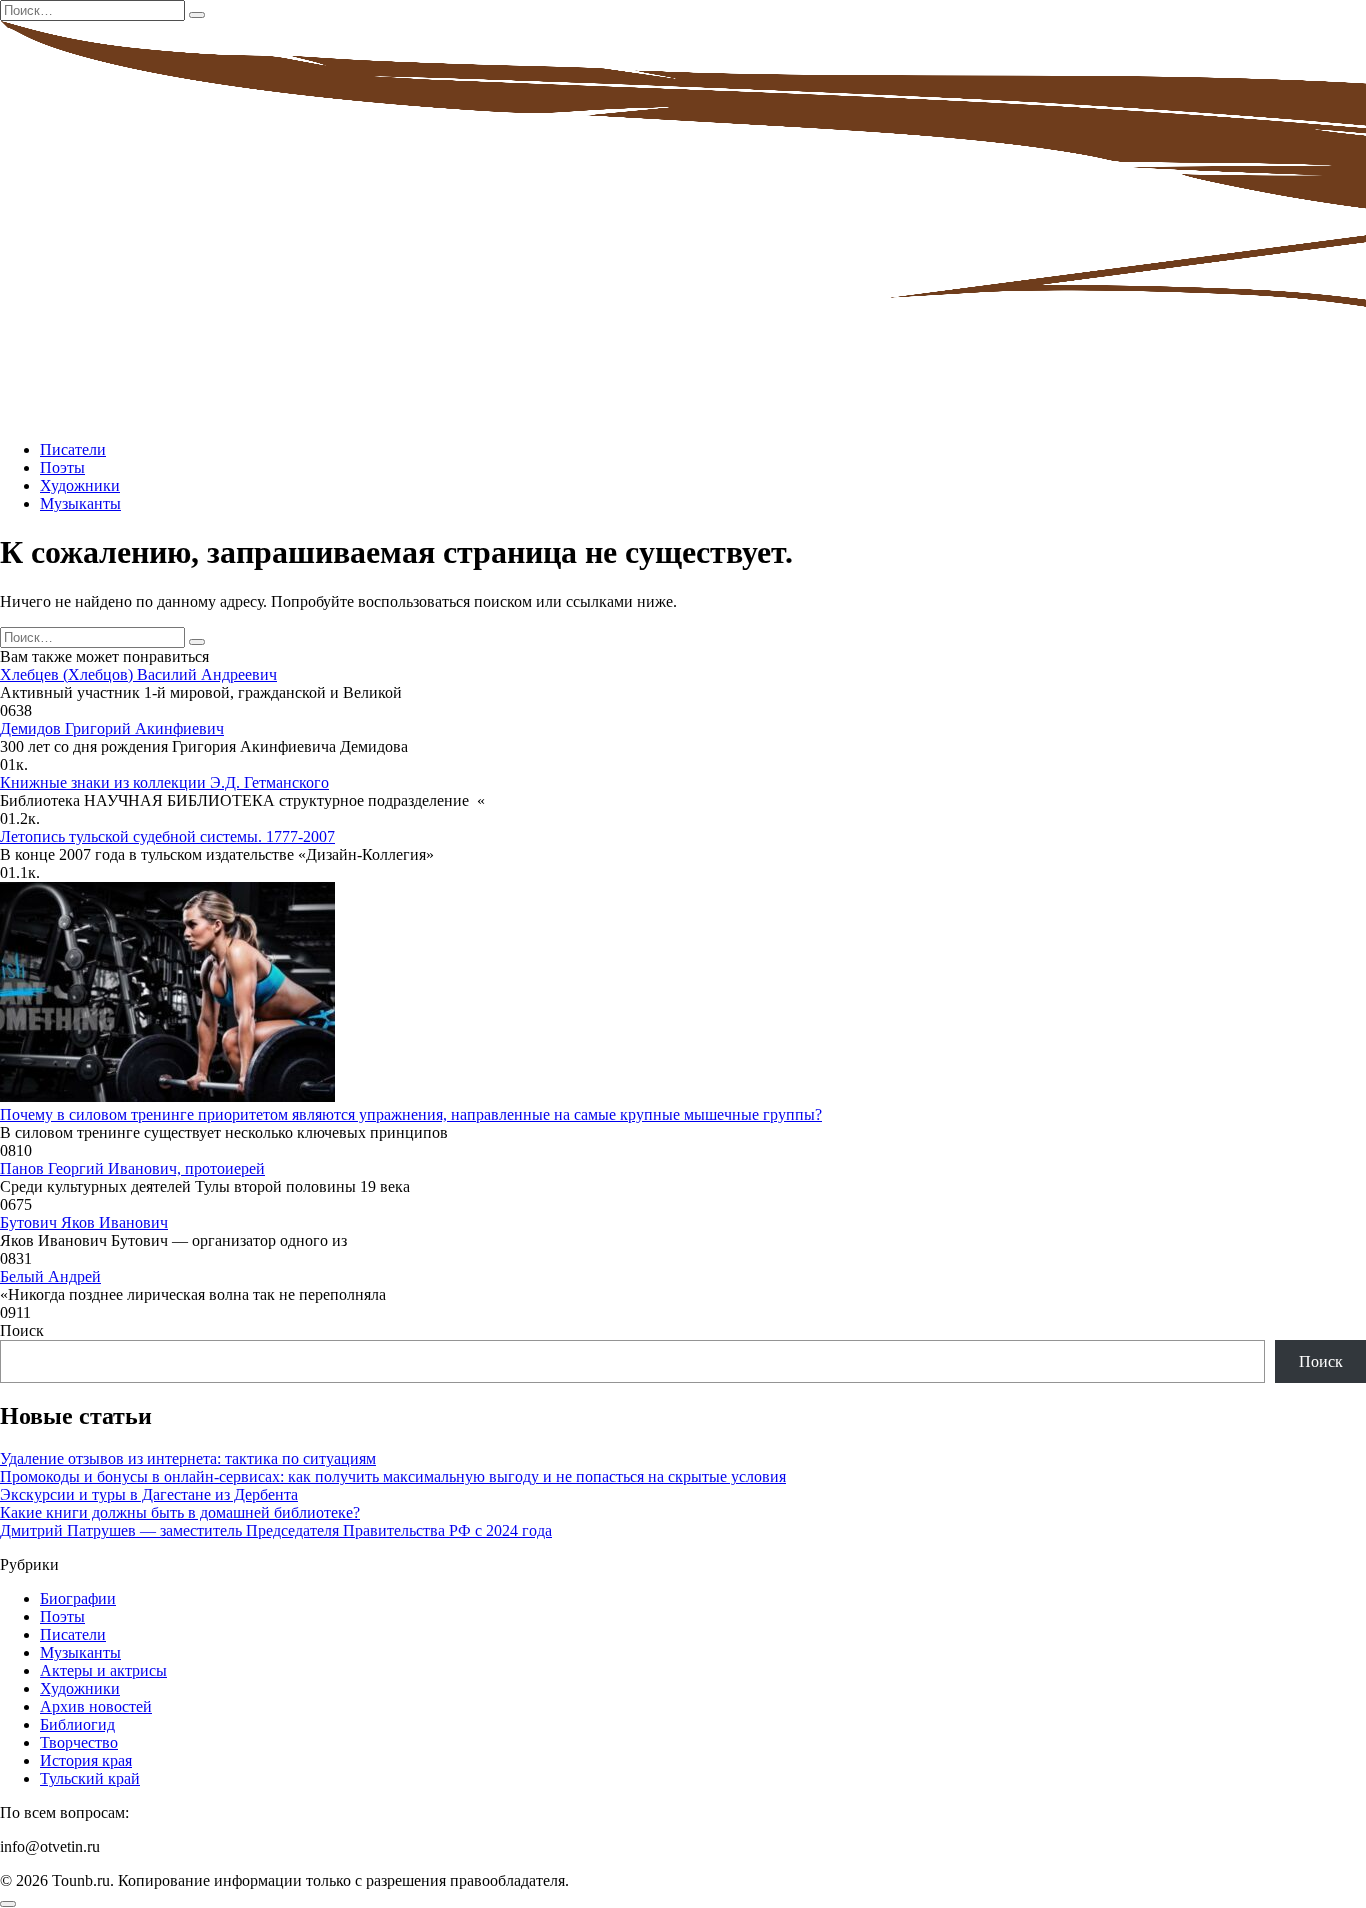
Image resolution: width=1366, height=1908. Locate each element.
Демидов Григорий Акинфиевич (112, 728)
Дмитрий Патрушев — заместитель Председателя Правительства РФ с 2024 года (276, 1530)
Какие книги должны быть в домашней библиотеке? (180, 1512)
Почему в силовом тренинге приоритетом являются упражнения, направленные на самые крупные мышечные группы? (411, 1114)
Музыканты (80, 503)
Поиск (22, 1330)
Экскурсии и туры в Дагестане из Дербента (149, 1494)
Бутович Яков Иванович (84, 1222)
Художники (80, 485)
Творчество (79, 1742)
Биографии (78, 1598)
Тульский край (90, 1778)
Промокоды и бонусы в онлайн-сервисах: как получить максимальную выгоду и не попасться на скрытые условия (393, 1476)
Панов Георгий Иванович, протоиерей (132, 1168)
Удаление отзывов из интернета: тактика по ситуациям (188, 1458)
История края (86, 1760)
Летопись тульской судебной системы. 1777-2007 (167, 836)
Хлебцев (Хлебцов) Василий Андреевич (138, 674)
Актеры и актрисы (103, 1670)
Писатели (73, 449)
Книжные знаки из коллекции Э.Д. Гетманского (164, 782)
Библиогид (77, 1724)
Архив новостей (96, 1706)
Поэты (62, 467)
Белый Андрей (50, 1276)
